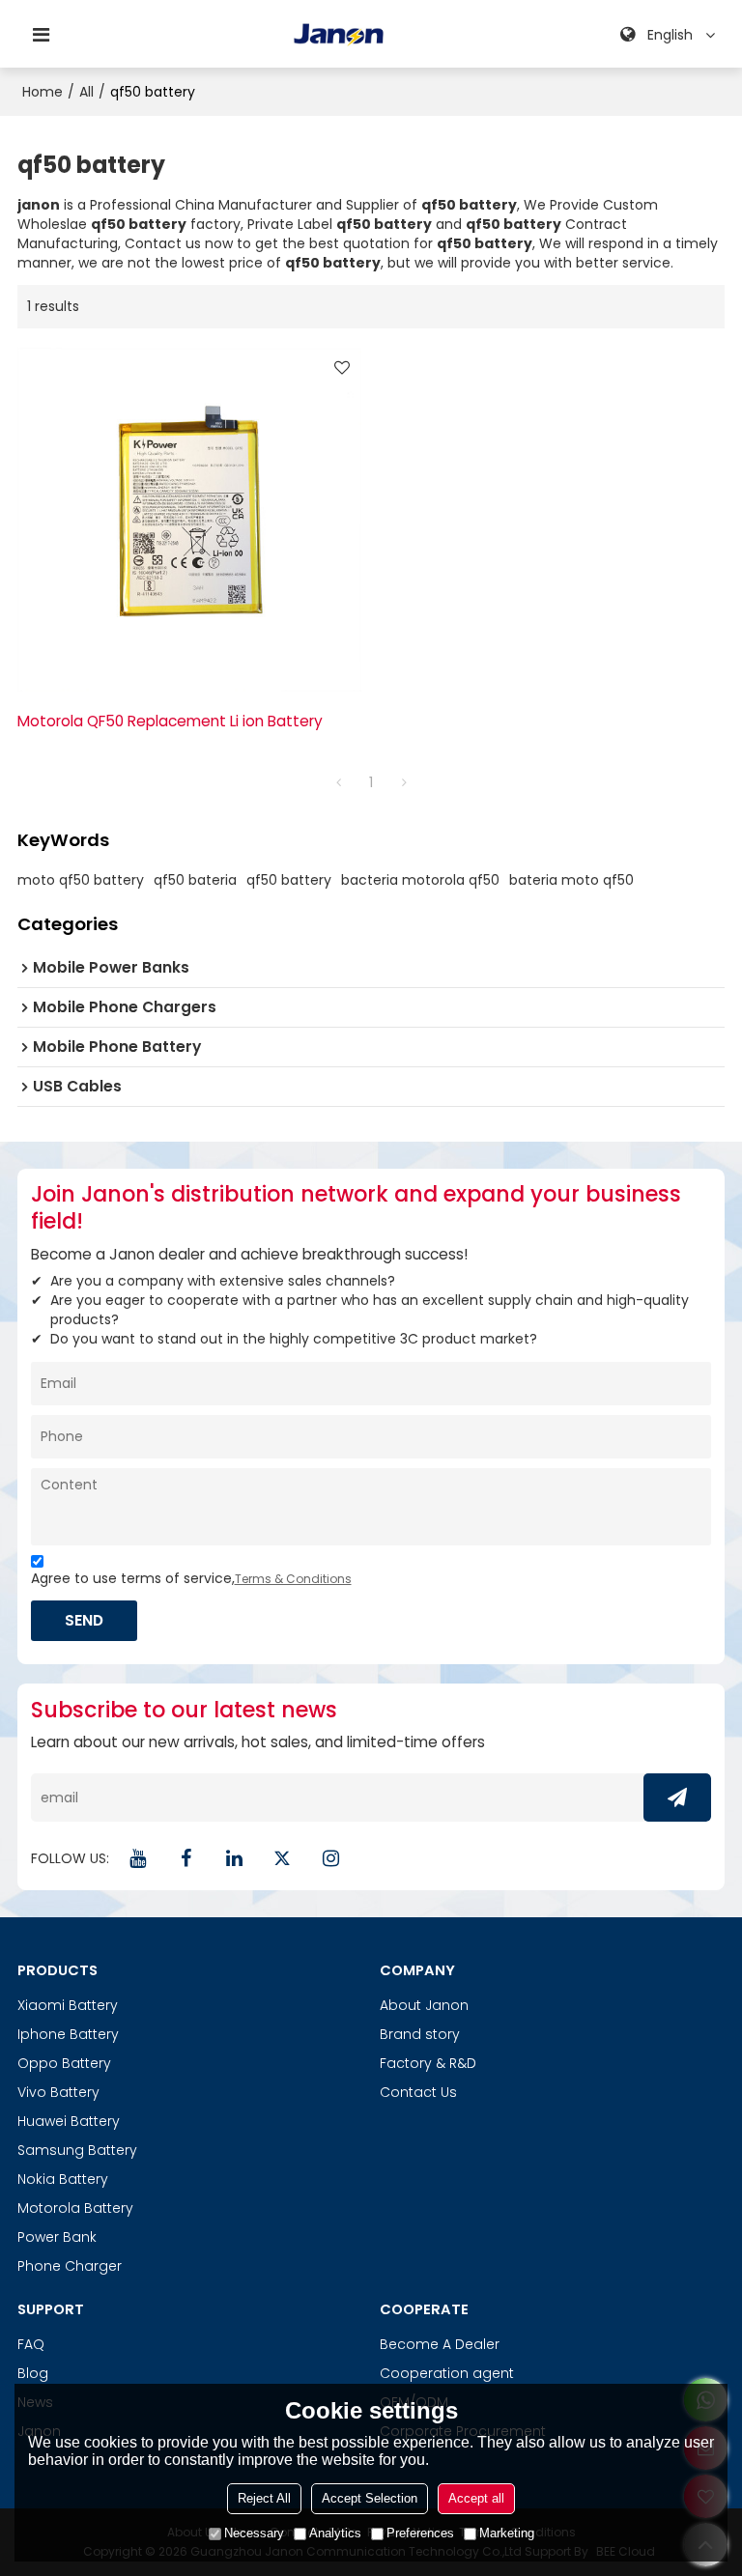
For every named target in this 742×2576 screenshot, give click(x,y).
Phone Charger (70, 2266)
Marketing (507, 2533)
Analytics (335, 2533)
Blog (33, 2373)
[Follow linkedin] (235, 1858)
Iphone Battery (68, 2034)
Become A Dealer (440, 2344)
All (86, 92)
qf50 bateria (195, 880)
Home (43, 92)
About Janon (424, 2005)
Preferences (420, 2533)
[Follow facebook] (186, 1858)
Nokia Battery (63, 2179)
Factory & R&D (428, 2063)
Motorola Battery (75, 2208)
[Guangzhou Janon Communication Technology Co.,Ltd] (339, 35)
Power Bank (57, 2237)
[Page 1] (338, 782)
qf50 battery (289, 880)
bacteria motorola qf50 (420, 880)
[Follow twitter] (283, 1858)
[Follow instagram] (331, 1858)
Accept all (476, 2498)
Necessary (254, 2533)
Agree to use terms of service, (191, 1578)
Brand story (420, 2034)
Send (84, 1620)
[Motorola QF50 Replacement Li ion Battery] (189, 520)
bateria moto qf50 (571, 880)
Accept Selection (370, 2498)
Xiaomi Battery (68, 2005)
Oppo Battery (64, 2063)
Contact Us (418, 2092)
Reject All (264, 2498)
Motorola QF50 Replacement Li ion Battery (170, 721)
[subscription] (677, 1798)
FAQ (31, 2344)
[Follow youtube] (138, 1858)
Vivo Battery (58, 2092)
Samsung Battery (77, 2150)
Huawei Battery (69, 2121)
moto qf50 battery (81, 880)
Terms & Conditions (293, 1579)
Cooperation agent (447, 2373)
